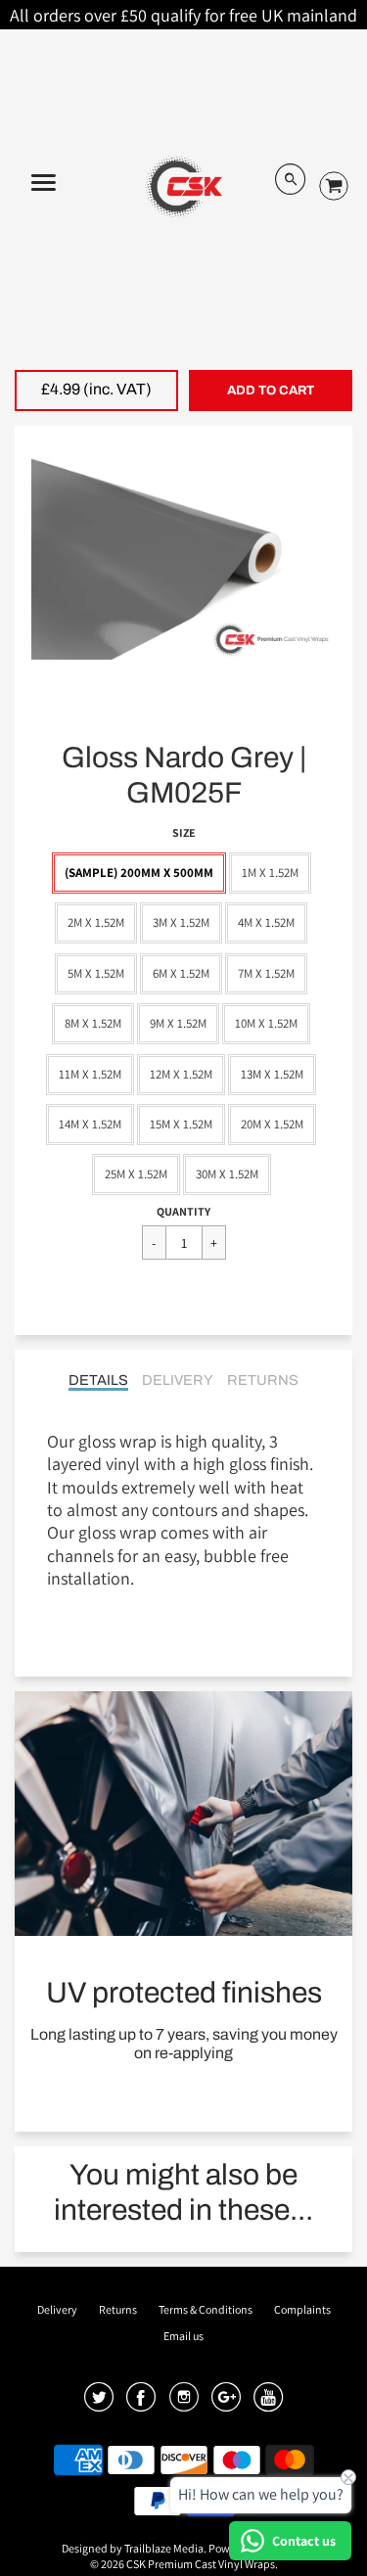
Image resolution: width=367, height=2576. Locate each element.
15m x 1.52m (181, 1124)
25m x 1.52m (136, 1174)
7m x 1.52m (266, 973)
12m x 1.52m (181, 1074)
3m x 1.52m (181, 922)
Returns (263, 1380)
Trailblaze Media (164, 2548)
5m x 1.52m (96, 973)
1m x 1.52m (270, 873)
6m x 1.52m (181, 973)
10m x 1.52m (266, 1023)
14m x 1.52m (90, 1124)
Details (98, 1380)
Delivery (178, 1380)
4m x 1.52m (266, 922)
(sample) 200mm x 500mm (139, 873)
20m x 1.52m (272, 1124)
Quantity (183, 1211)
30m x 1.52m (227, 1174)
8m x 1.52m (93, 1023)
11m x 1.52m (90, 1074)
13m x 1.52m (272, 1074)
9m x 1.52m (178, 1023)
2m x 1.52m (96, 922)
